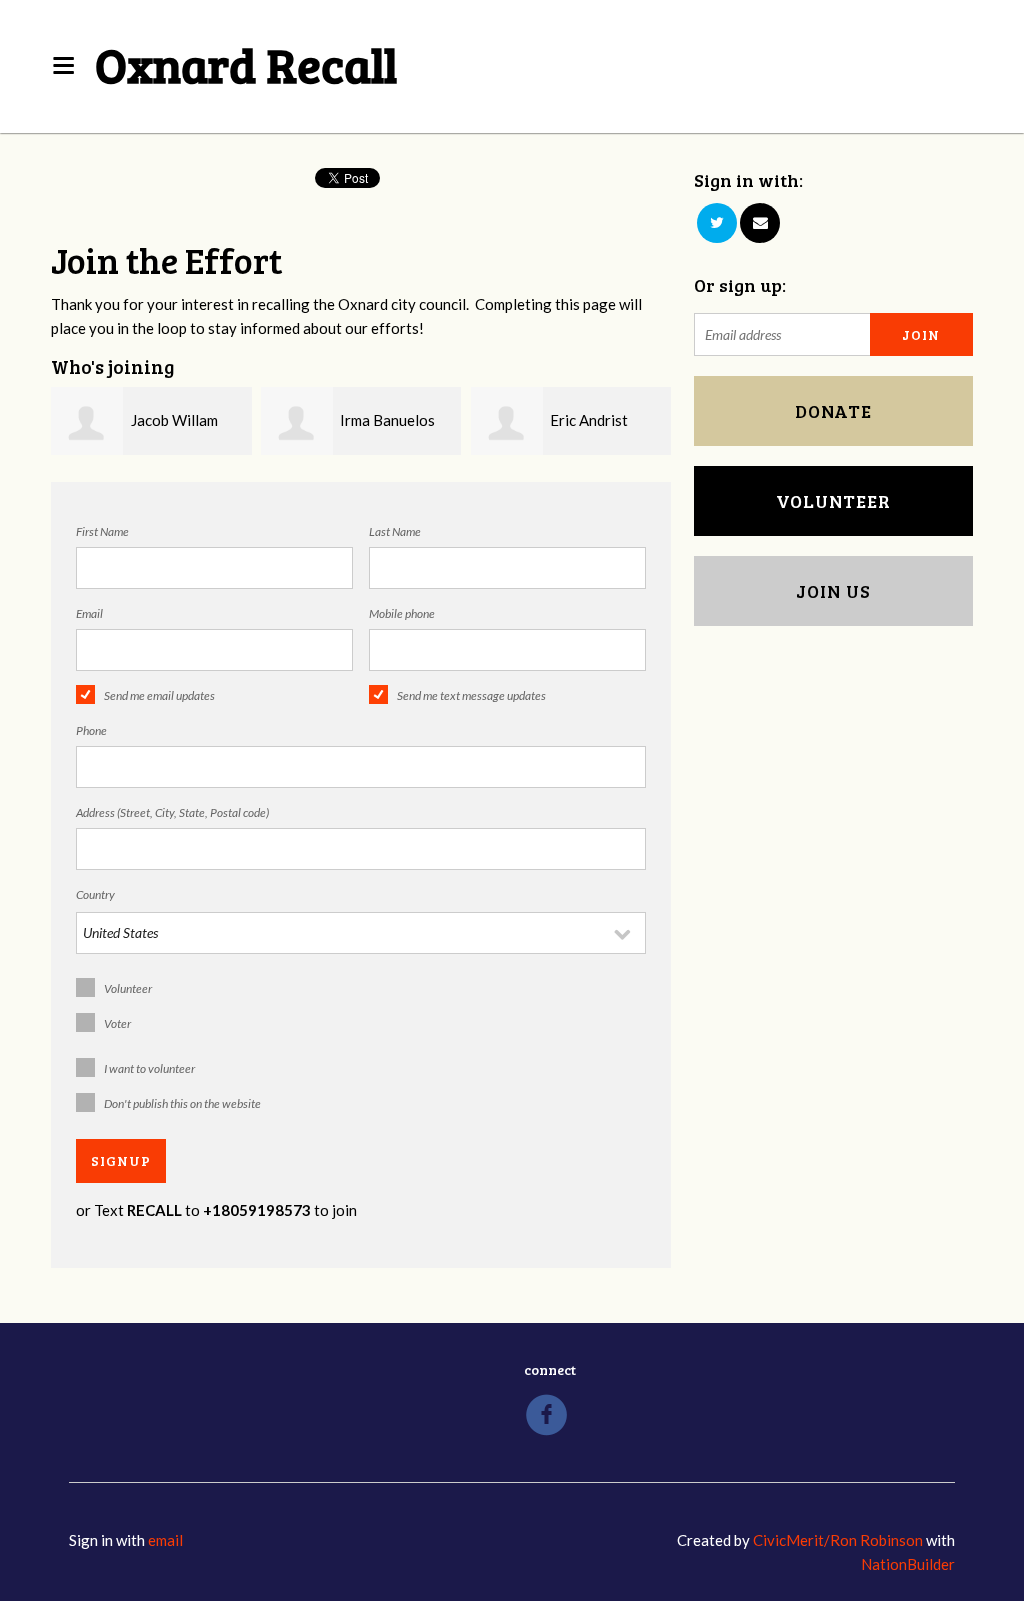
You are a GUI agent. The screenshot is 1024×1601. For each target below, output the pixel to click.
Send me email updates (159, 695)
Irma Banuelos (387, 420)
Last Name (395, 531)
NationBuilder (908, 1564)
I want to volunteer (149, 1068)
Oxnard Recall (246, 63)
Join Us (833, 591)
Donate (833, 411)
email (165, 1540)
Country (95, 894)
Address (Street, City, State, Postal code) (172, 812)
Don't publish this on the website (182, 1103)
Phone (91, 730)
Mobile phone (402, 613)
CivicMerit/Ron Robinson (838, 1540)
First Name (102, 531)
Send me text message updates (471, 695)
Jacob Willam (174, 420)
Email (89, 613)
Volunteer (128, 988)
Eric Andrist (589, 420)
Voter (117, 1023)
